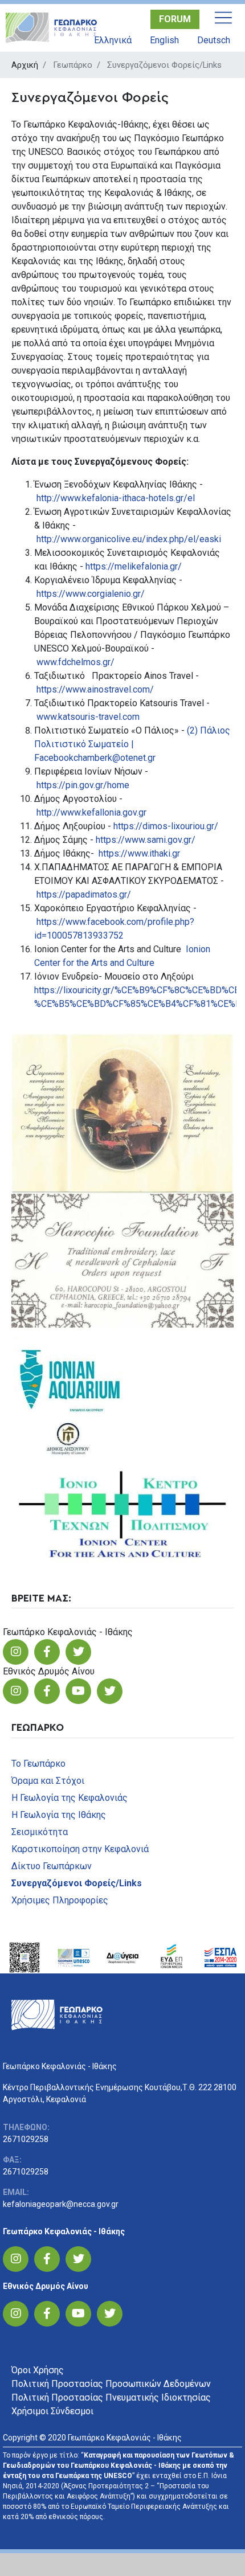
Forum (175, 19)
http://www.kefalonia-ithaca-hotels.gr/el (116, 498)
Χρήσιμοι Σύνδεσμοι (52, 2411)
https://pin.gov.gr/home (83, 785)
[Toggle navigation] (223, 18)
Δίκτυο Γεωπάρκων (52, 1866)
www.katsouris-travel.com (88, 717)
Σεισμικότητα (40, 1832)
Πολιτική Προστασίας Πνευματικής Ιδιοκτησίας (111, 2397)
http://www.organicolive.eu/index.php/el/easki (129, 539)
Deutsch (214, 40)
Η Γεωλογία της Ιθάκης (59, 1815)
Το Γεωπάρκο (38, 1764)
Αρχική (25, 65)
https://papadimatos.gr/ (84, 894)
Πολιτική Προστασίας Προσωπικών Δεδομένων (111, 2384)
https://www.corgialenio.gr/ (91, 594)
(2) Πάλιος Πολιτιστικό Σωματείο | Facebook (132, 744)
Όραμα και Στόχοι (48, 1781)
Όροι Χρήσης (38, 2370)
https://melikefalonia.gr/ (134, 566)
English (164, 40)
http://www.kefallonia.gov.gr (91, 812)
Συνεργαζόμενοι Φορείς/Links (77, 1883)
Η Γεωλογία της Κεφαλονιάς (70, 1798)
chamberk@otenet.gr (115, 758)
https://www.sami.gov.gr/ (146, 840)
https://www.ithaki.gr (139, 853)
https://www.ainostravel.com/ (95, 689)
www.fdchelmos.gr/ (75, 662)
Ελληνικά (113, 40)
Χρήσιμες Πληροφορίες (60, 1900)
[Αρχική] (54, 28)
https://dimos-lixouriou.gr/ (166, 826)
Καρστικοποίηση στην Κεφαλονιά (80, 1849)
